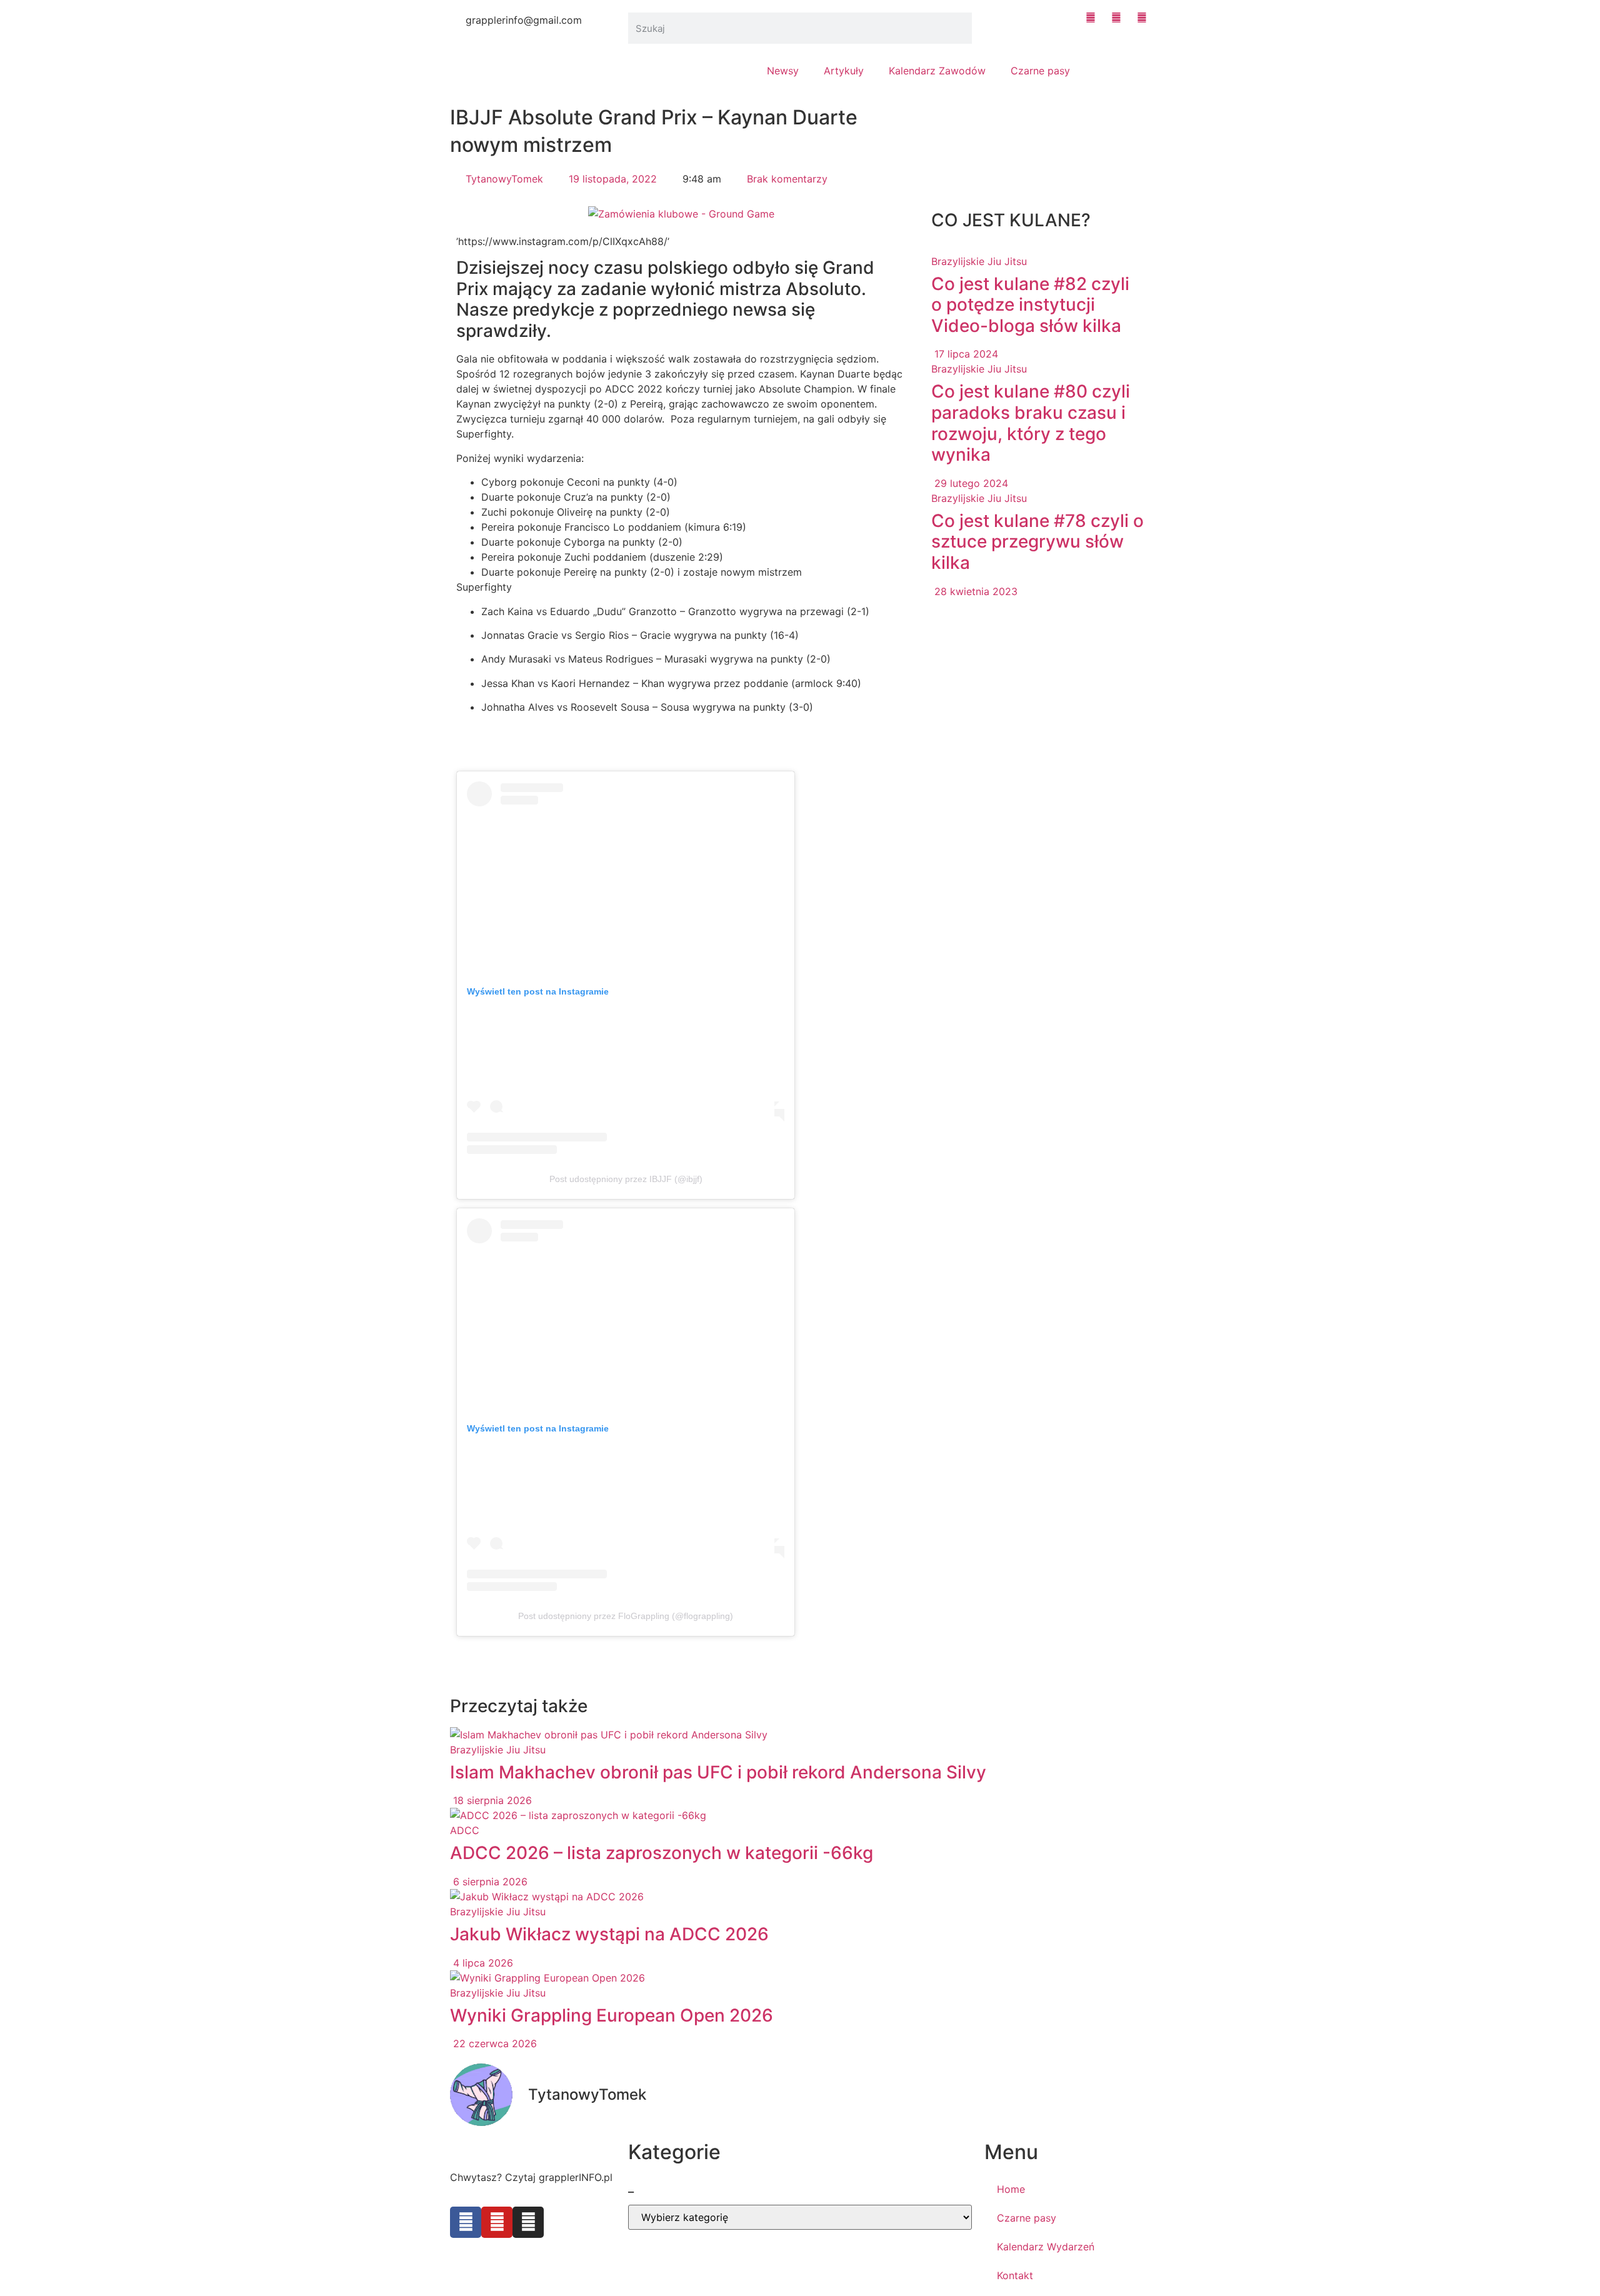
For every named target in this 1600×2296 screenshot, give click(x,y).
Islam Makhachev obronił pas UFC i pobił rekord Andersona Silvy (718, 1772)
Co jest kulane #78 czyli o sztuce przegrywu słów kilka (1037, 542)
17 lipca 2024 (965, 354)
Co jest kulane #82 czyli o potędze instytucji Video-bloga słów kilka (1030, 305)
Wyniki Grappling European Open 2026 (612, 2015)
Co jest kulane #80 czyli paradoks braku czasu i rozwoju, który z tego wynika (1031, 423)
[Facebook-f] (466, 2222)
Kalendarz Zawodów (937, 71)
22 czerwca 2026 (493, 2043)
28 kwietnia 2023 (974, 591)
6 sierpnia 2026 (489, 1882)
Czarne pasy (1040, 71)
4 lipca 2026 (482, 1963)
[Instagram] (528, 2222)
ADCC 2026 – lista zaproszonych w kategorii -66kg (662, 1853)
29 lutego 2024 (970, 483)
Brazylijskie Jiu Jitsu (979, 261)
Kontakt (1015, 2275)
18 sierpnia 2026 (491, 1800)
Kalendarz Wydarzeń (1046, 2247)
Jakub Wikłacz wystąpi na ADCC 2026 (609, 1934)
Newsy (783, 71)
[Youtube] (497, 2222)
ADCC (465, 1830)
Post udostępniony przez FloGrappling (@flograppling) (626, 1616)
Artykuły (844, 71)
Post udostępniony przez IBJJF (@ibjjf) (626, 1179)
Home (1011, 2189)
